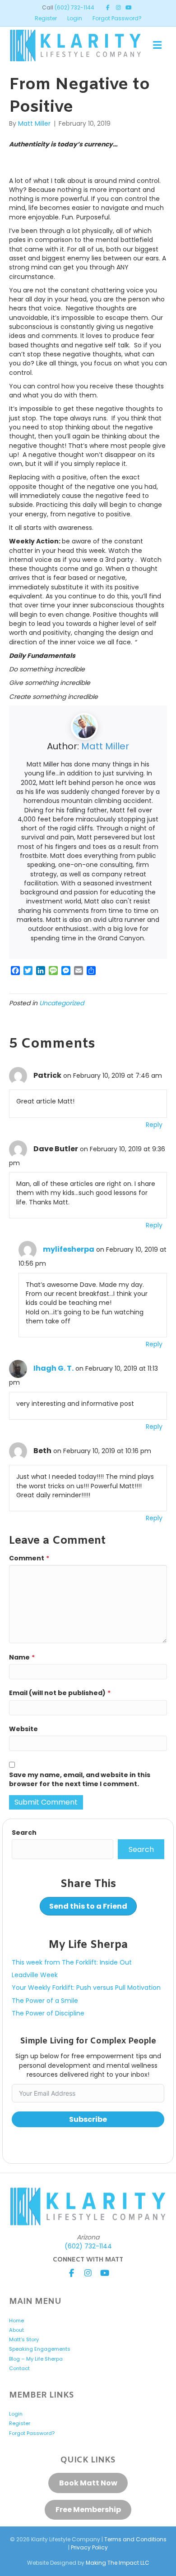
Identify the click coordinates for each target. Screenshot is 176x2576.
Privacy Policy (89, 2547)
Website (23, 1729)
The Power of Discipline (48, 2013)
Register (46, 18)
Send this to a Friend (88, 1906)
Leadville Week (35, 1975)
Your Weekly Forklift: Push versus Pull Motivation (86, 1988)
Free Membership (88, 2510)
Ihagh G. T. (53, 1368)
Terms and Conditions (135, 2539)
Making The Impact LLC (118, 2563)
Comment (29, 1558)
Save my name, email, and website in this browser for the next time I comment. (80, 1779)
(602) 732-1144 (74, 7)
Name (22, 1657)
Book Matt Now (88, 2483)
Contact (19, 2368)
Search (24, 1833)
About (16, 2330)
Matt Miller (105, 746)
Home (16, 2321)
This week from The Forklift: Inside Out (72, 1962)
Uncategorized (62, 1003)
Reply (154, 1125)
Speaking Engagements (40, 2349)
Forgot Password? (117, 18)
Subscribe (88, 2119)
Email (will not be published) (60, 1693)
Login (75, 18)
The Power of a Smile (45, 2001)
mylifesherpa (69, 1249)
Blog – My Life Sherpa (36, 2359)
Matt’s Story (24, 2339)
